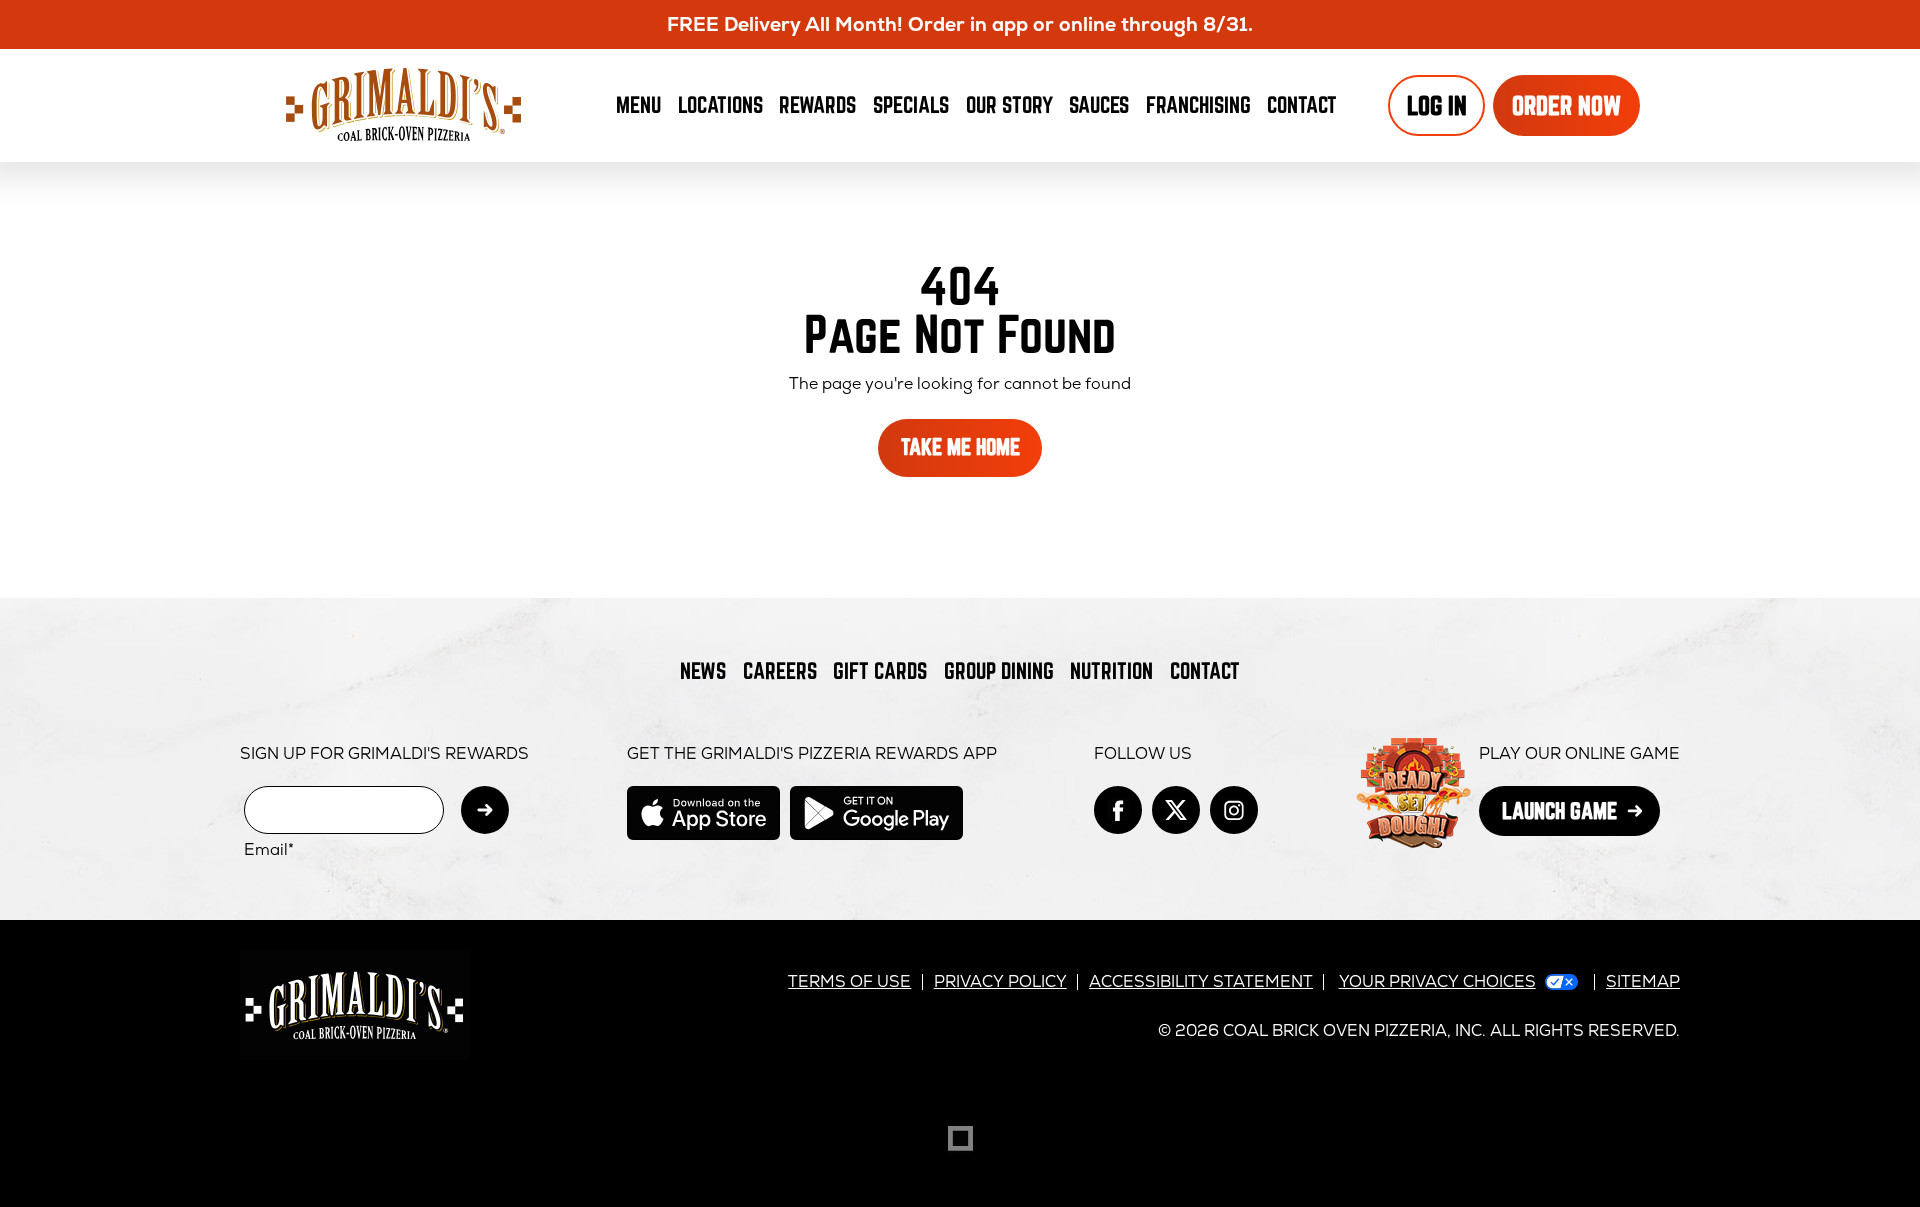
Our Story (1009, 104)
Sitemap (1643, 981)
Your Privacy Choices (1437, 981)
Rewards (817, 104)
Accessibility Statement (1201, 981)
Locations (720, 104)
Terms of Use (849, 981)
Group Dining (999, 670)
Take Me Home (960, 446)
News (703, 670)
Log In (1437, 105)
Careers (780, 670)
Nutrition (1111, 670)
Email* (269, 850)
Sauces (1103, 110)
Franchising (1198, 104)
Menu (638, 104)
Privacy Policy (1000, 981)
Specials (911, 104)
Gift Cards (880, 670)
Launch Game (1581, 816)
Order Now (1566, 105)
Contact (1302, 104)
